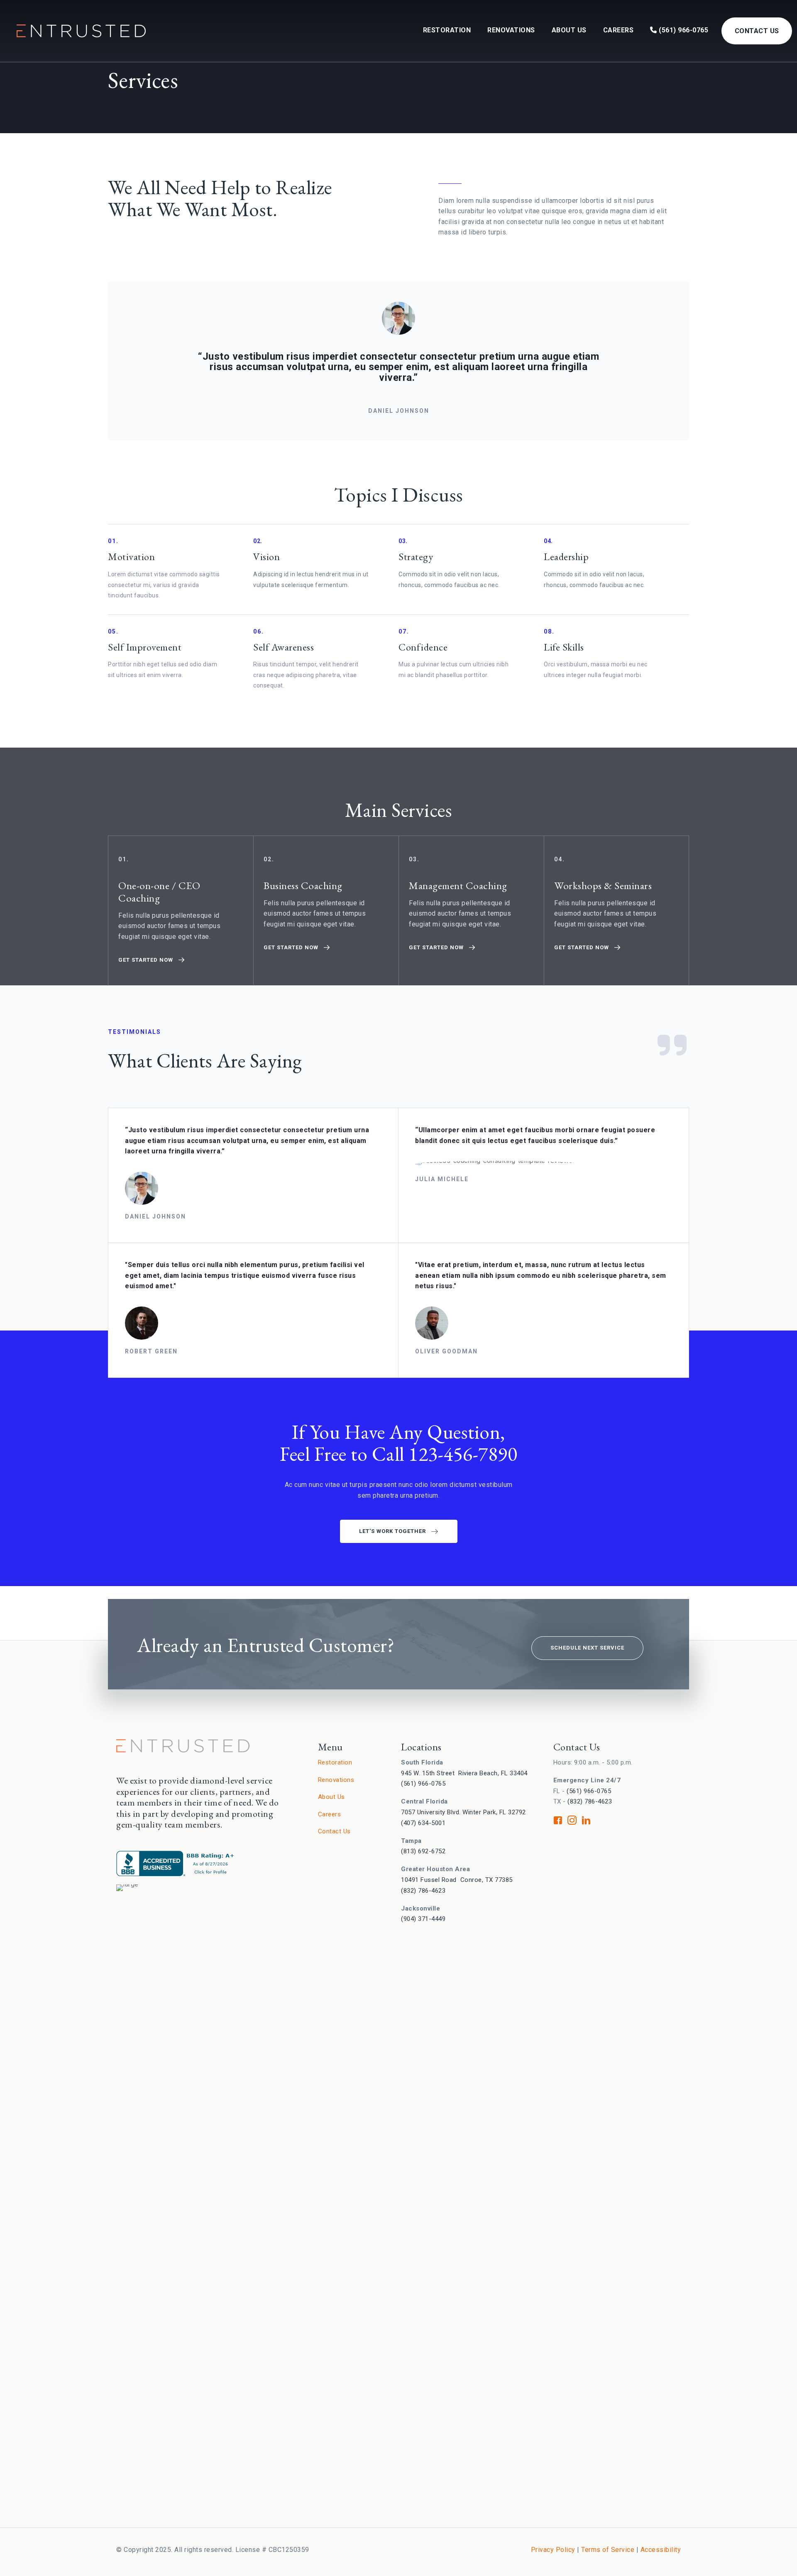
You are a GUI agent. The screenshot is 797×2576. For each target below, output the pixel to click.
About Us (569, 30)
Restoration (447, 30)
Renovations (511, 30)
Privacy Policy (553, 2550)
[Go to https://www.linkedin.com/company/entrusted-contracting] (586, 1822)
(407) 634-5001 (423, 1823)
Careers (619, 30)
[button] (152, 960)
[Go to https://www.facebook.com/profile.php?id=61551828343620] (558, 1822)
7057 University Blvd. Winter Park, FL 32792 (463, 1812)
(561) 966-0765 (683, 30)
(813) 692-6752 (423, 1851)
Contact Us (757, 31)
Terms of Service (608, 2550)
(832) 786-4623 (423, 1891)
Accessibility (661, 2550)
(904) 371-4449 (423, 1919)
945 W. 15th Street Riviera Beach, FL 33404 (464, 1773)
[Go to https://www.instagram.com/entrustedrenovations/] (572, 1822)
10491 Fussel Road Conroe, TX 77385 (457, 1880)
